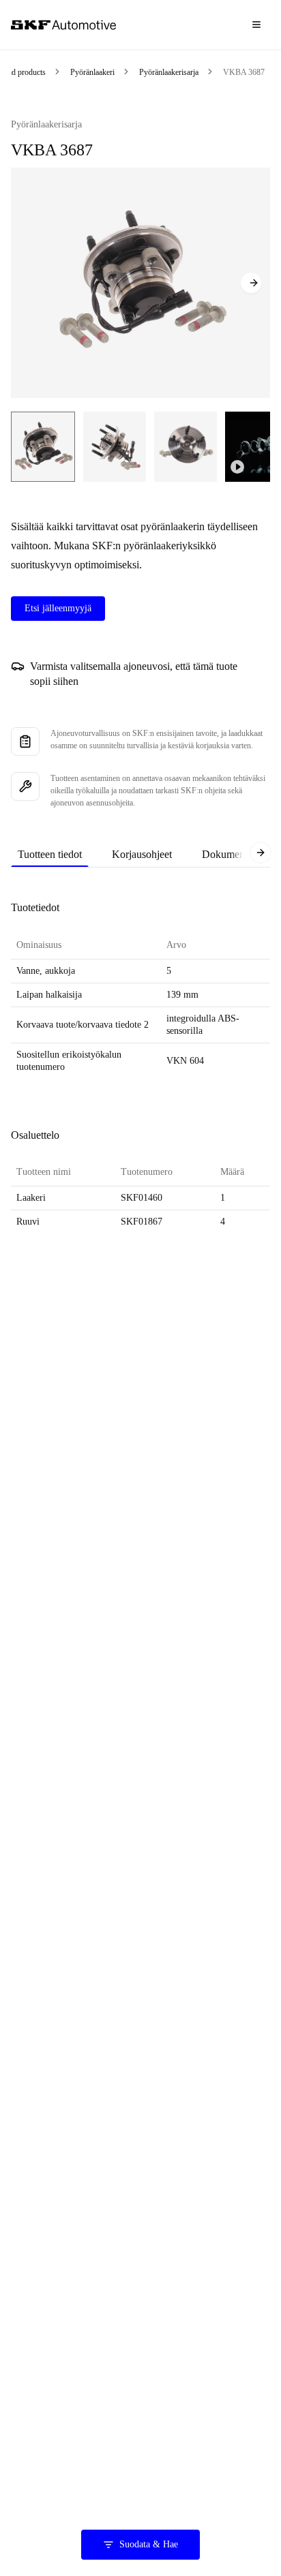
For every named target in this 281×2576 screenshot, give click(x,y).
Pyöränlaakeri (92, 72)
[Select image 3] (186, 447)
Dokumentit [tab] (227, 854)
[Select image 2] (115, 447)
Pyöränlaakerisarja (169, 72)
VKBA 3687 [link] (244, 72)
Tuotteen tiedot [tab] (50, 854)
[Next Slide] (251, 283)
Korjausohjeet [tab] (142, 854)
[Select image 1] (43, 447)
